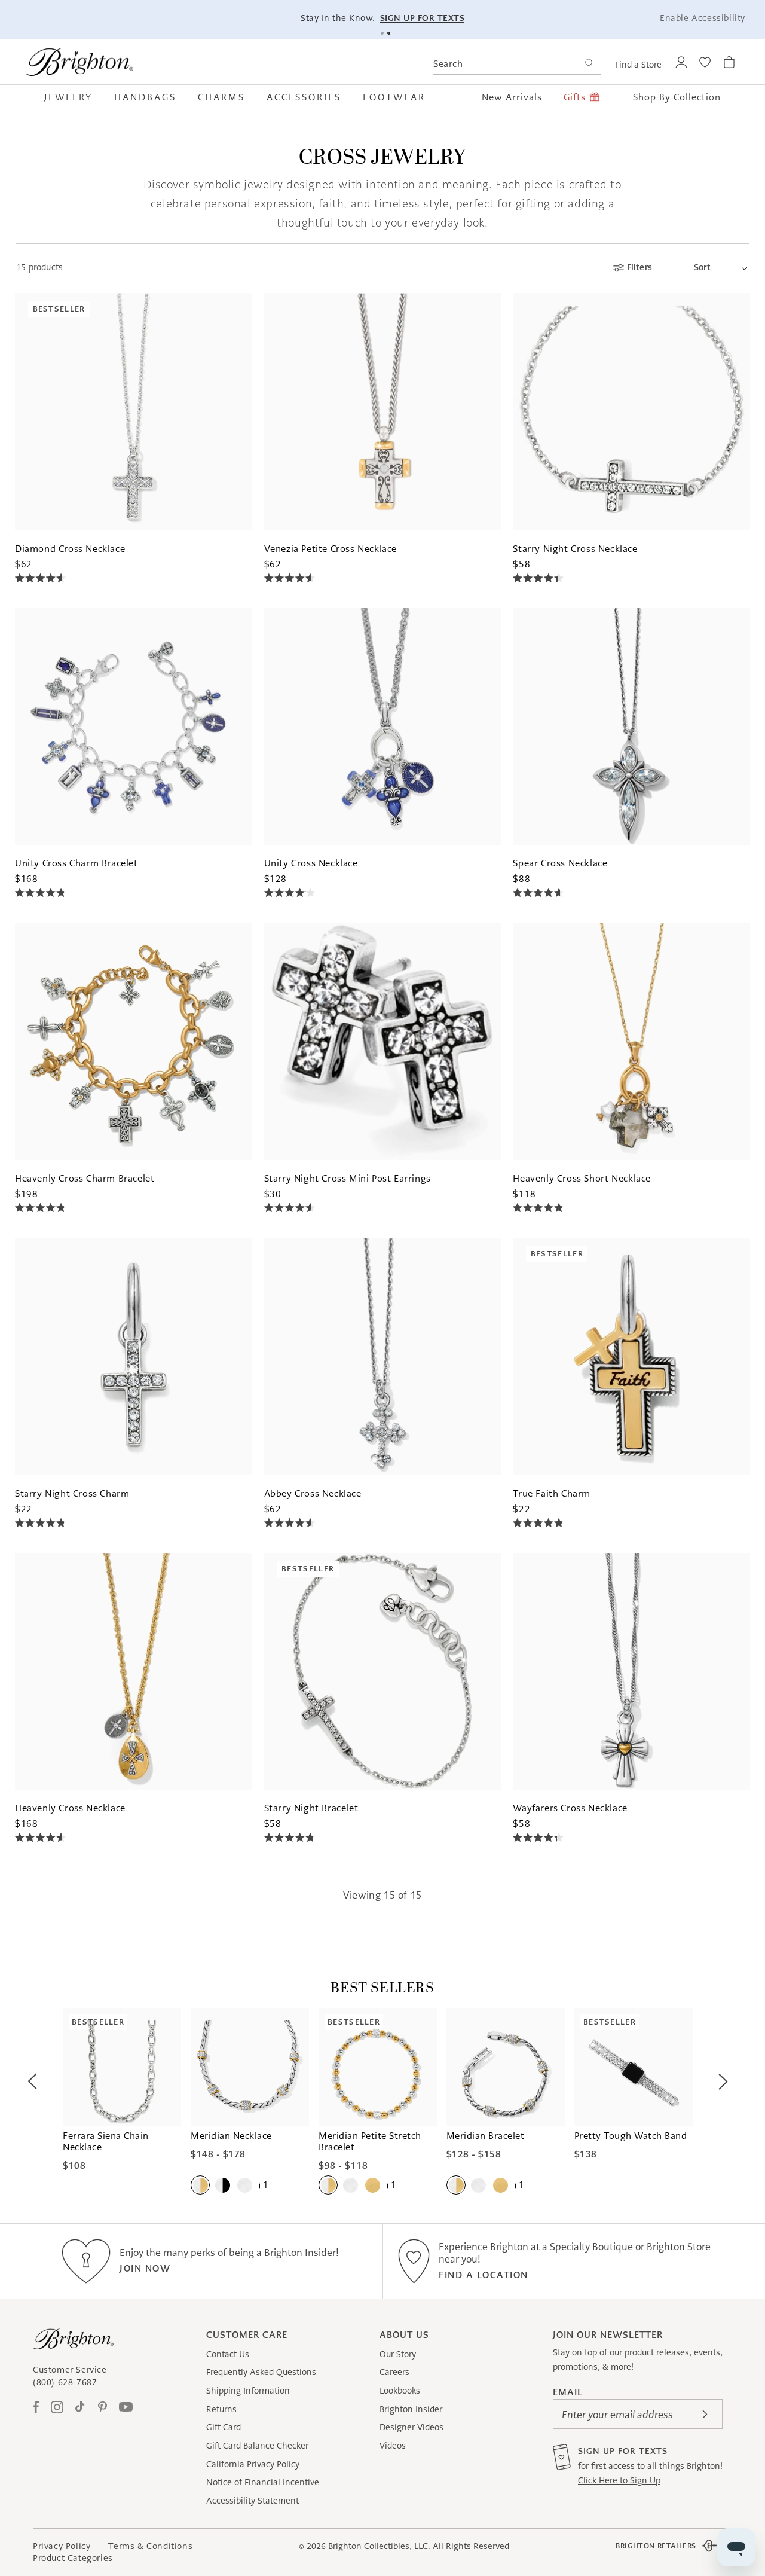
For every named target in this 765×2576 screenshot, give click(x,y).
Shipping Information (248, 2391)
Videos (393, 2446)
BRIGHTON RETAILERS (656, 2546)
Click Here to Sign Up (619, 2480)
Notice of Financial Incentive (263, 2482)
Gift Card (224, 2427)
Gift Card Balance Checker (257, 2446)
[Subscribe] (705, 2414)
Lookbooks (400, 2391)
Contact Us (228, 2354)
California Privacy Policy (253, 2464)
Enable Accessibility (703, 18)
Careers (394, 2372)
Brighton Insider (411, 2409)
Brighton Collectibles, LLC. (379, 2546)
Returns (221, 2409)
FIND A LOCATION (484, 2275)
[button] (74, 97)
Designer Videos (411, 2427)
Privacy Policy (62, 2546)
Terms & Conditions (150, 2546)
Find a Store (638, 65)
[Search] (589, 64)
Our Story (398, 2354)
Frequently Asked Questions (261, 2372)
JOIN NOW (145, 2268)
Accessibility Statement (253, 2501)
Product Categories (73, 2558)
